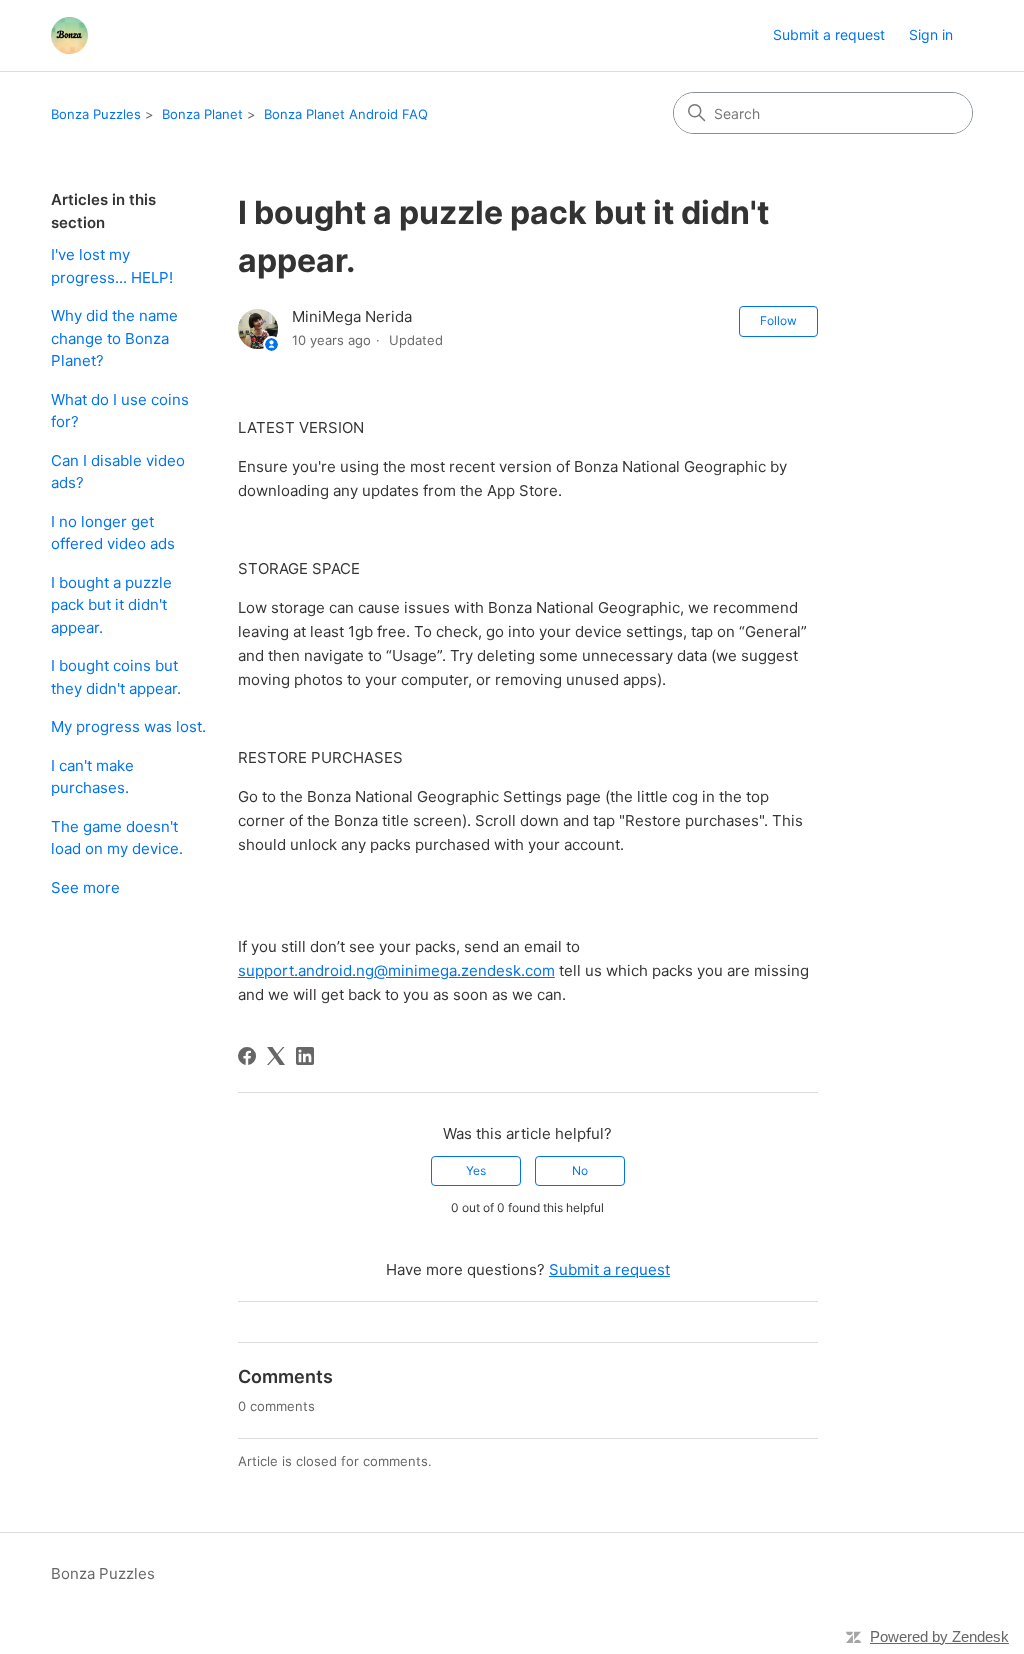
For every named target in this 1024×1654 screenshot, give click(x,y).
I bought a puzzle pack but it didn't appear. (111, 605)
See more (85, 887)
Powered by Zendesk (939, 1636)
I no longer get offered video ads (113, 533)
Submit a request (829, 34)
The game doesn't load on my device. (117, 838)
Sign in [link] (931, 34)
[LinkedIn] (305, 1056)
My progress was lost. (128, 726)
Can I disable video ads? (118, 472)
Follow (778, 320)
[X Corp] (276, 1056)
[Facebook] (247, 1056)
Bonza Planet (202, 114)
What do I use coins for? (120, 411)
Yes (476, 1170)
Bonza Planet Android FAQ (346, 114)
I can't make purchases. (92, 777)
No (580, 1170)
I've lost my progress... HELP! (112, 266)
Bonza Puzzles (96, 114)
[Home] (69, 35)
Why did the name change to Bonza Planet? (114, 338)
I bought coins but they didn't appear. (116, 677)
